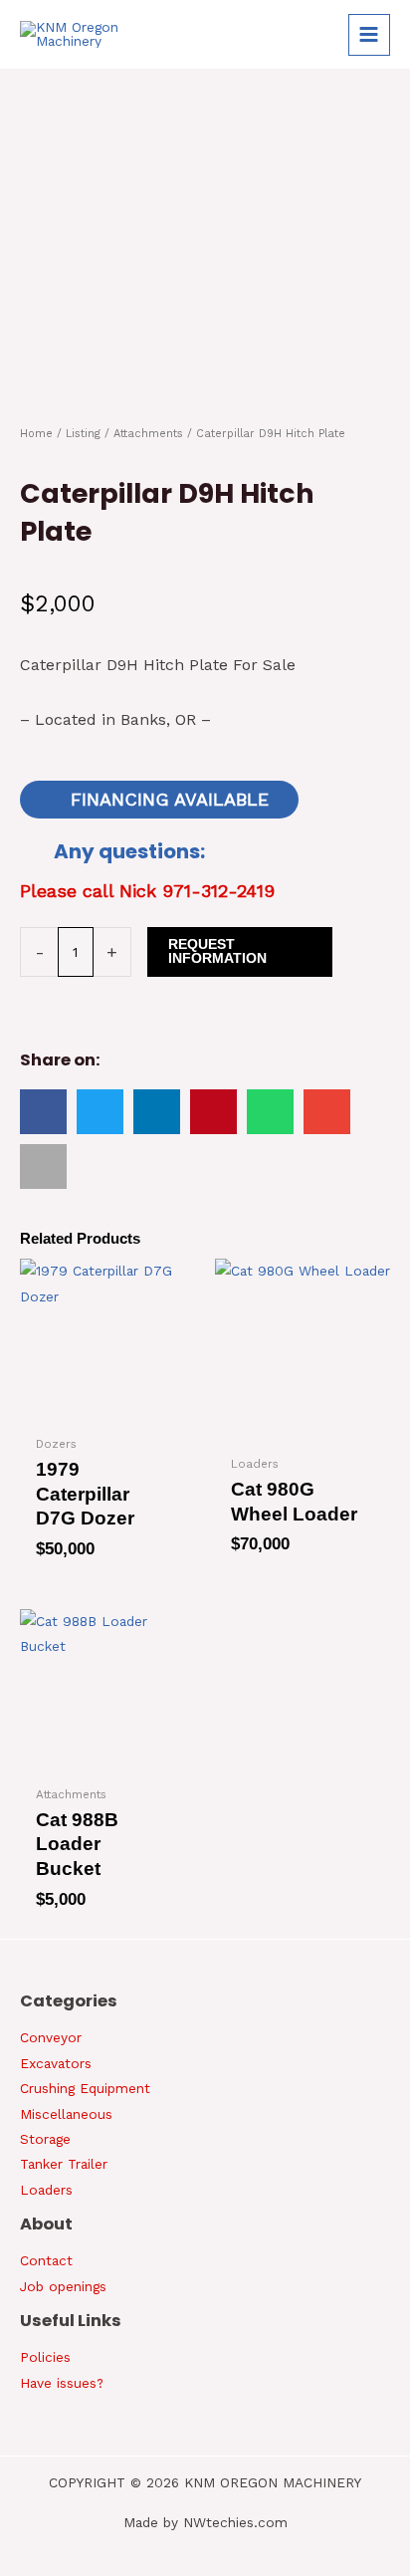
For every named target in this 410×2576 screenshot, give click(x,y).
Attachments (148, 434)
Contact (46, 2260)
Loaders (46, 2190)
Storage (45, 2139)
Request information (217, 951)
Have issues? (62, 2383)
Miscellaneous (66, 2114)
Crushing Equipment (85, 2088)
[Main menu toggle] (369, 35)
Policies (45, 2357)
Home (36, 434)
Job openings (63, 2286)
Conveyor (51, 2037)
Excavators (56, 2063)
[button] (43, 1112)
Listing (83, 434)
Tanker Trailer (64, 2164)
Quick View (98, 1411)
